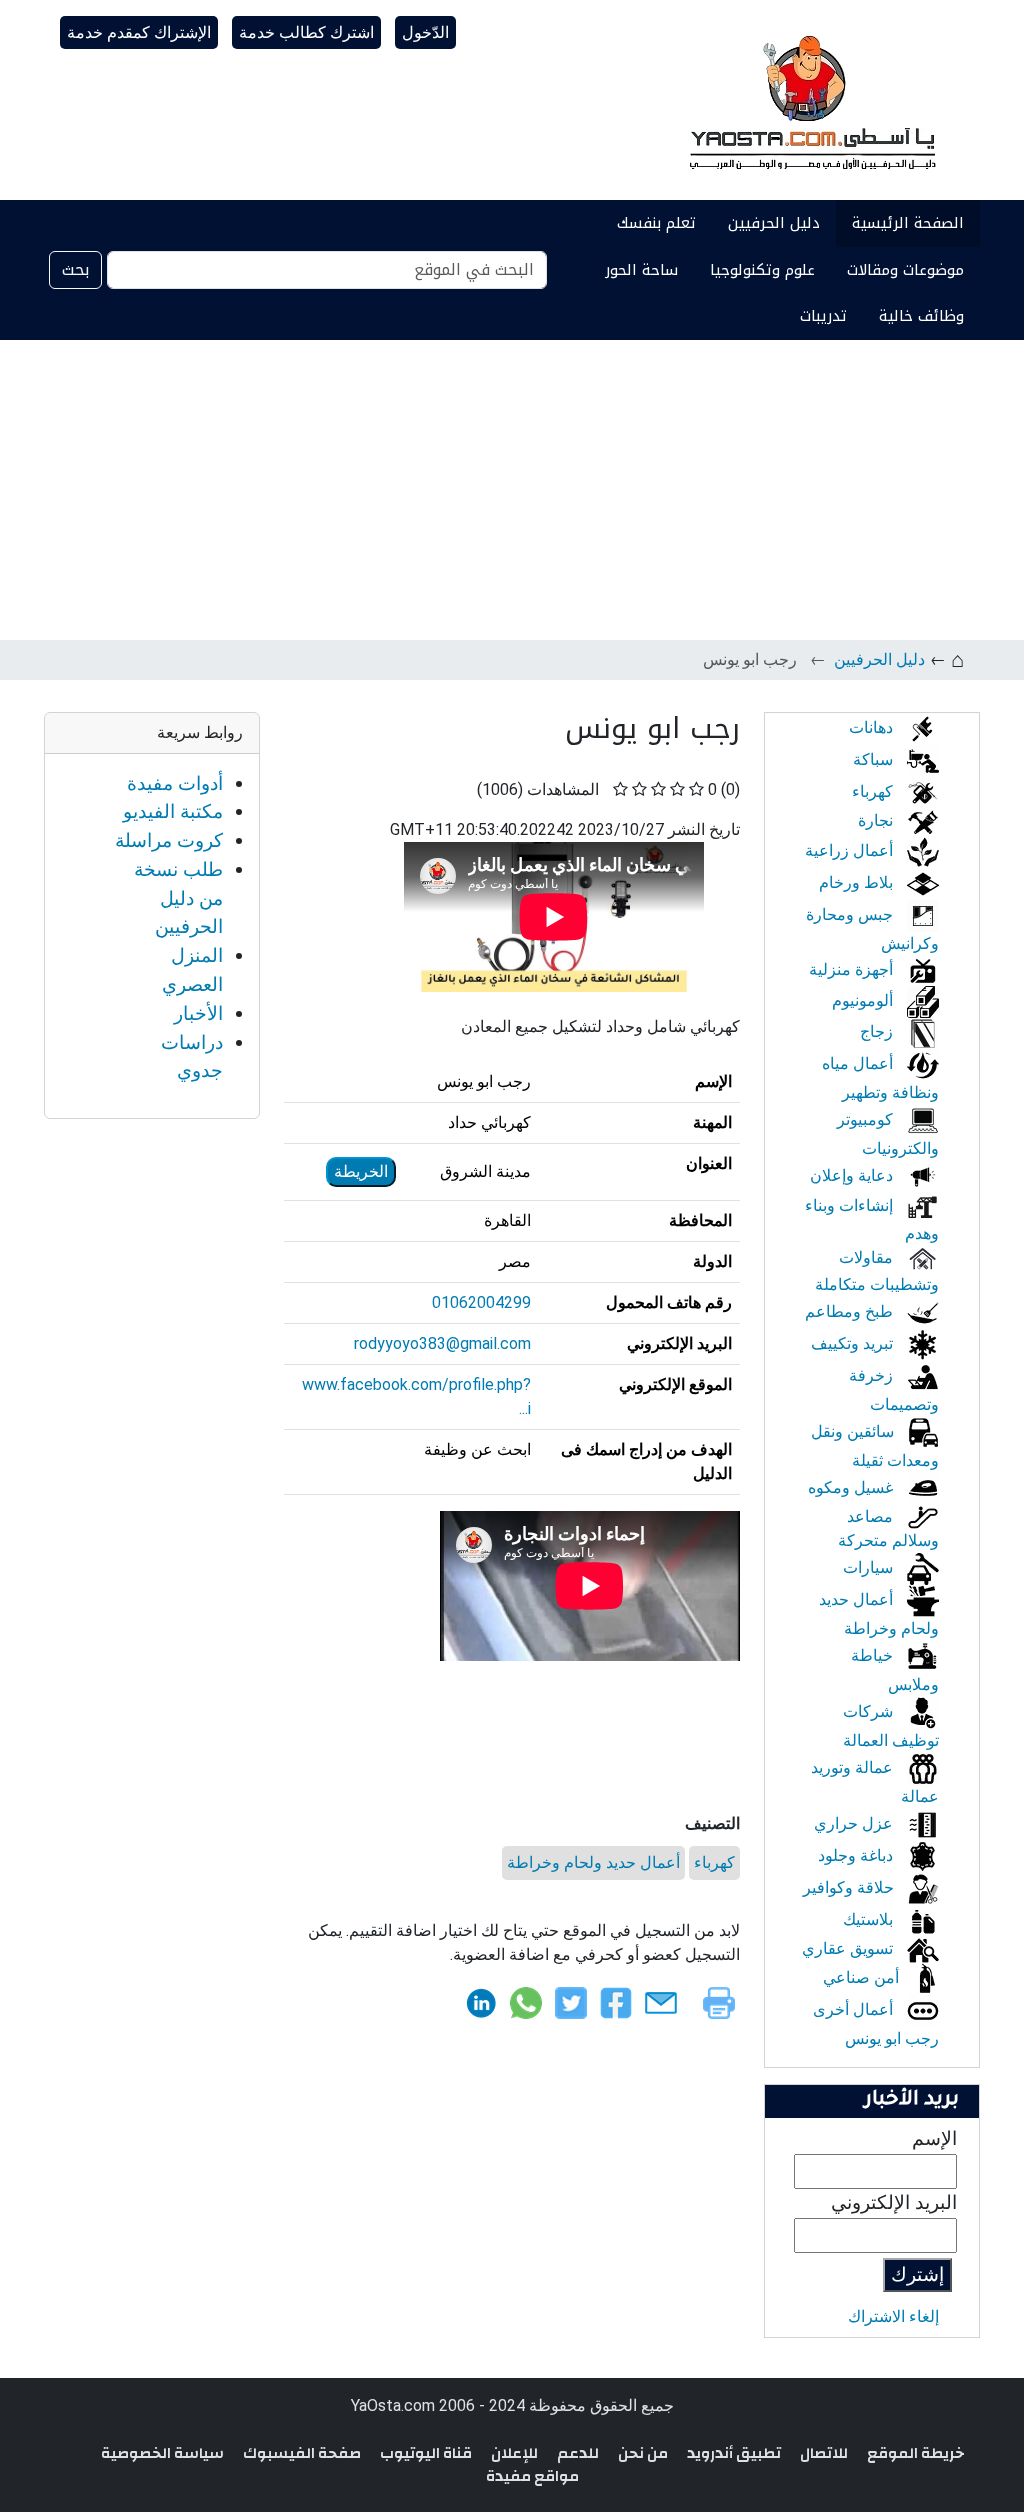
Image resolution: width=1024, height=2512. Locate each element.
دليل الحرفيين (774, 223)
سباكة (875, 759)
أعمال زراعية (851, 850)
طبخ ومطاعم (851, 1311)
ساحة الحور (641, 270)
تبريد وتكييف (854, 1343)
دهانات (873, 727)
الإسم (934, 2138)
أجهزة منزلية (853, 969)
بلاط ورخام (858, 882)
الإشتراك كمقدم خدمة (139, 32)
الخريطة (361, 1171)
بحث (75, 269)
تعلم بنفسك (656, 223)
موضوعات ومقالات (905, 270)
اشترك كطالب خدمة (306, 32)
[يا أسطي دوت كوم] (810, 100)
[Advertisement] (512, 490)
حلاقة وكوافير (850, 1887)
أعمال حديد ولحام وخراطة (593, 1862)
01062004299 (481, 1302)
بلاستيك (870, 1919)
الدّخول (425, 32)
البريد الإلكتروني (894, 2202)
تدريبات (823, 316)
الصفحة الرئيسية (908, 223)
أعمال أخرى (855, 2009)
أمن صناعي (863, 1977)
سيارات (870, 1567)
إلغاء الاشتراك (893, 2316)
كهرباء (714, 1862)
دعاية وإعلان (853, 1175)
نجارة (877, 820)
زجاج (878, 1031)
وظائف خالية (921, 316)
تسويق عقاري (849, 1948)
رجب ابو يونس (892, 2038)
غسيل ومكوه (852, 1487)
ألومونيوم (864, 1000)
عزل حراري (855, 1823)
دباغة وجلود (857, 1855)
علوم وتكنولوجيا (762, 270)
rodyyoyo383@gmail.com (442, 1343)
